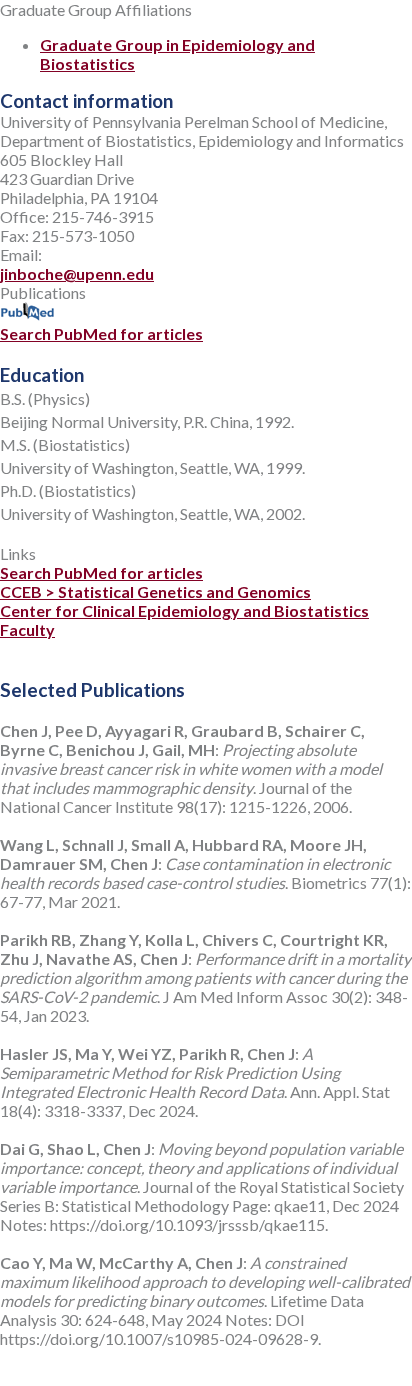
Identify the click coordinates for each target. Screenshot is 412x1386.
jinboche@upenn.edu (77, 273)
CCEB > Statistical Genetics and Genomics (155, 591)
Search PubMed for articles (101, 333)
